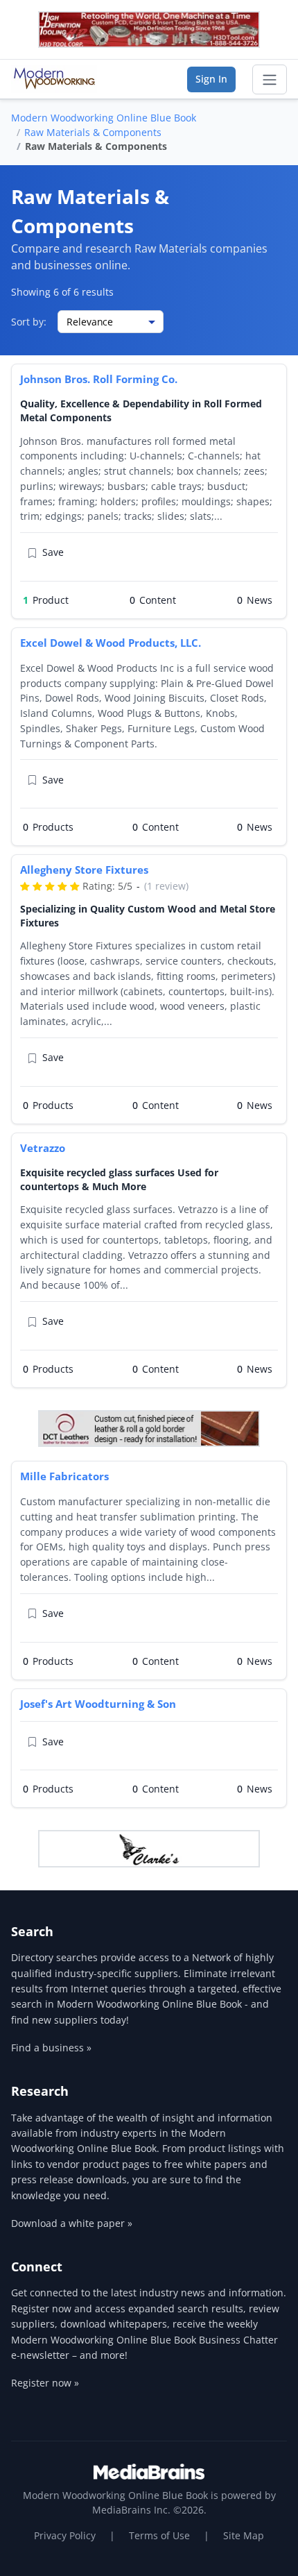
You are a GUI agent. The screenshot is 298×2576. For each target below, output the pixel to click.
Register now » (45, 2383)
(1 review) (166, 886)
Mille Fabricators (64, 1476)
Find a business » (51, 2048)
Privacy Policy (65, 2535)
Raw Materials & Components (93, 132)
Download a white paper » (72, 2223)
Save (53, 552)
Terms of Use (159, 2535)
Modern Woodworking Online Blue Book (104, 118)
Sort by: (29, 322)
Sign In (211, 79)
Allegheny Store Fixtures (84, 870)
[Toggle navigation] (270, 80)
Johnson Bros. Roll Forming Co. (99, 379)
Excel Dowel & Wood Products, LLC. (111, 643)
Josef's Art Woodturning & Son (98, 1704)
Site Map (244, 2535)
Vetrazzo (43, 1148)
